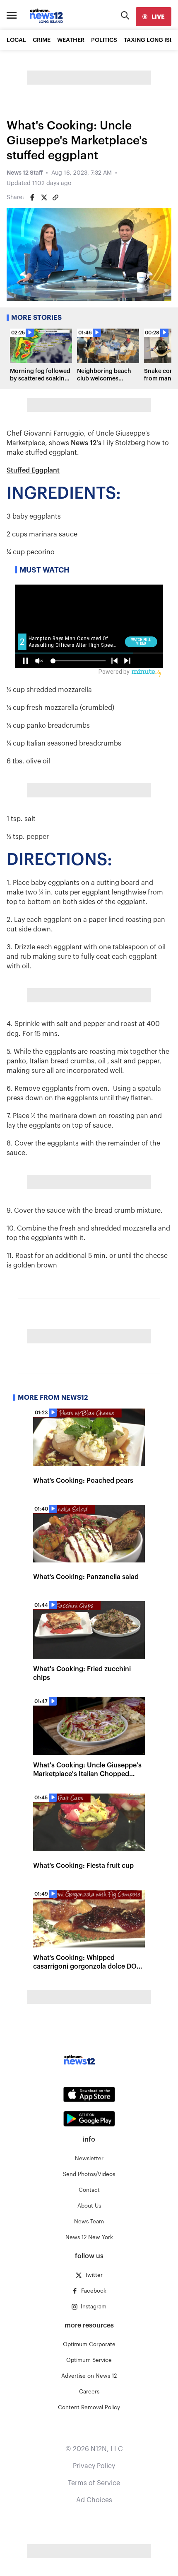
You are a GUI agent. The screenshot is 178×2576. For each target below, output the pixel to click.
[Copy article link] (55, 197)
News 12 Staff (25, 173)
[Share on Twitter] (44, 197)
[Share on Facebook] (32, 197)
